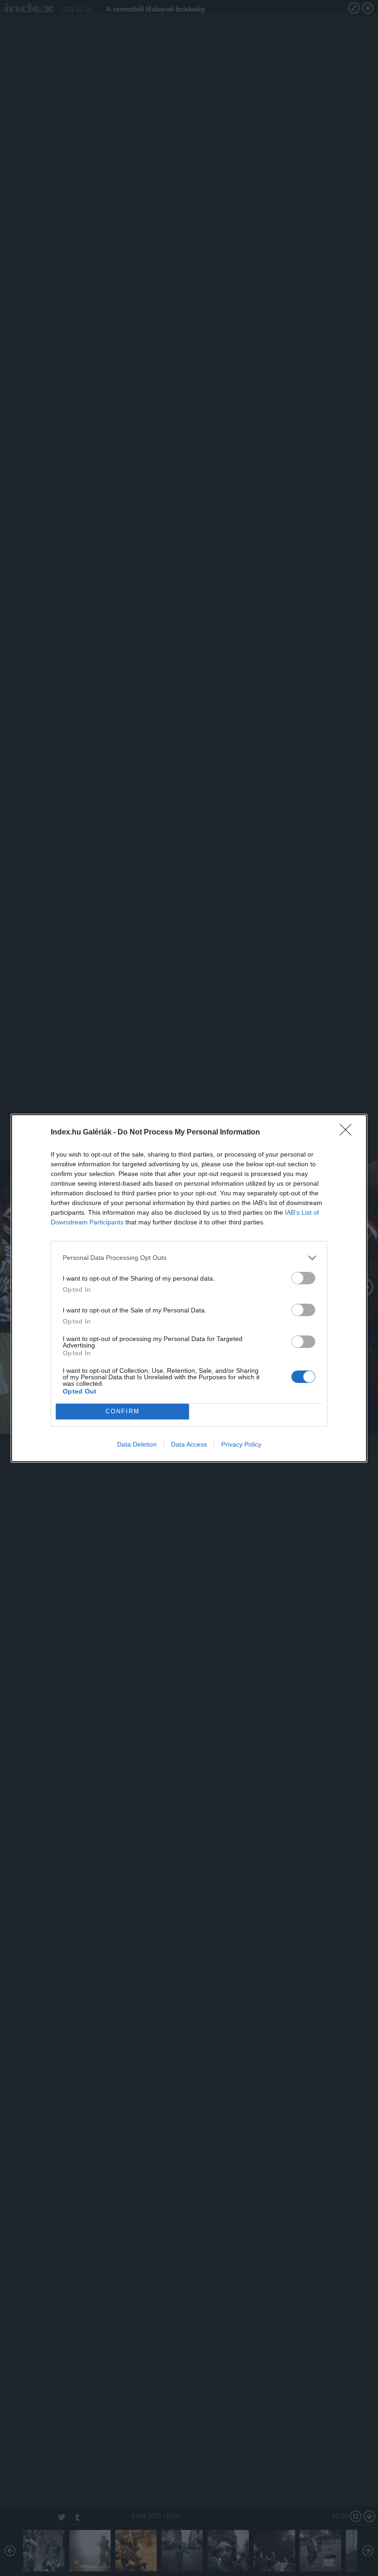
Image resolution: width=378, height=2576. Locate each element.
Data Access (189, 1444)
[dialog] (189, 1288)
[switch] (303, 1278)
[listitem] (189, 1258)
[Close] (348, 1133)
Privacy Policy (241, 1444)
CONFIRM (123, 1411)
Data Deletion (137, 1444)
